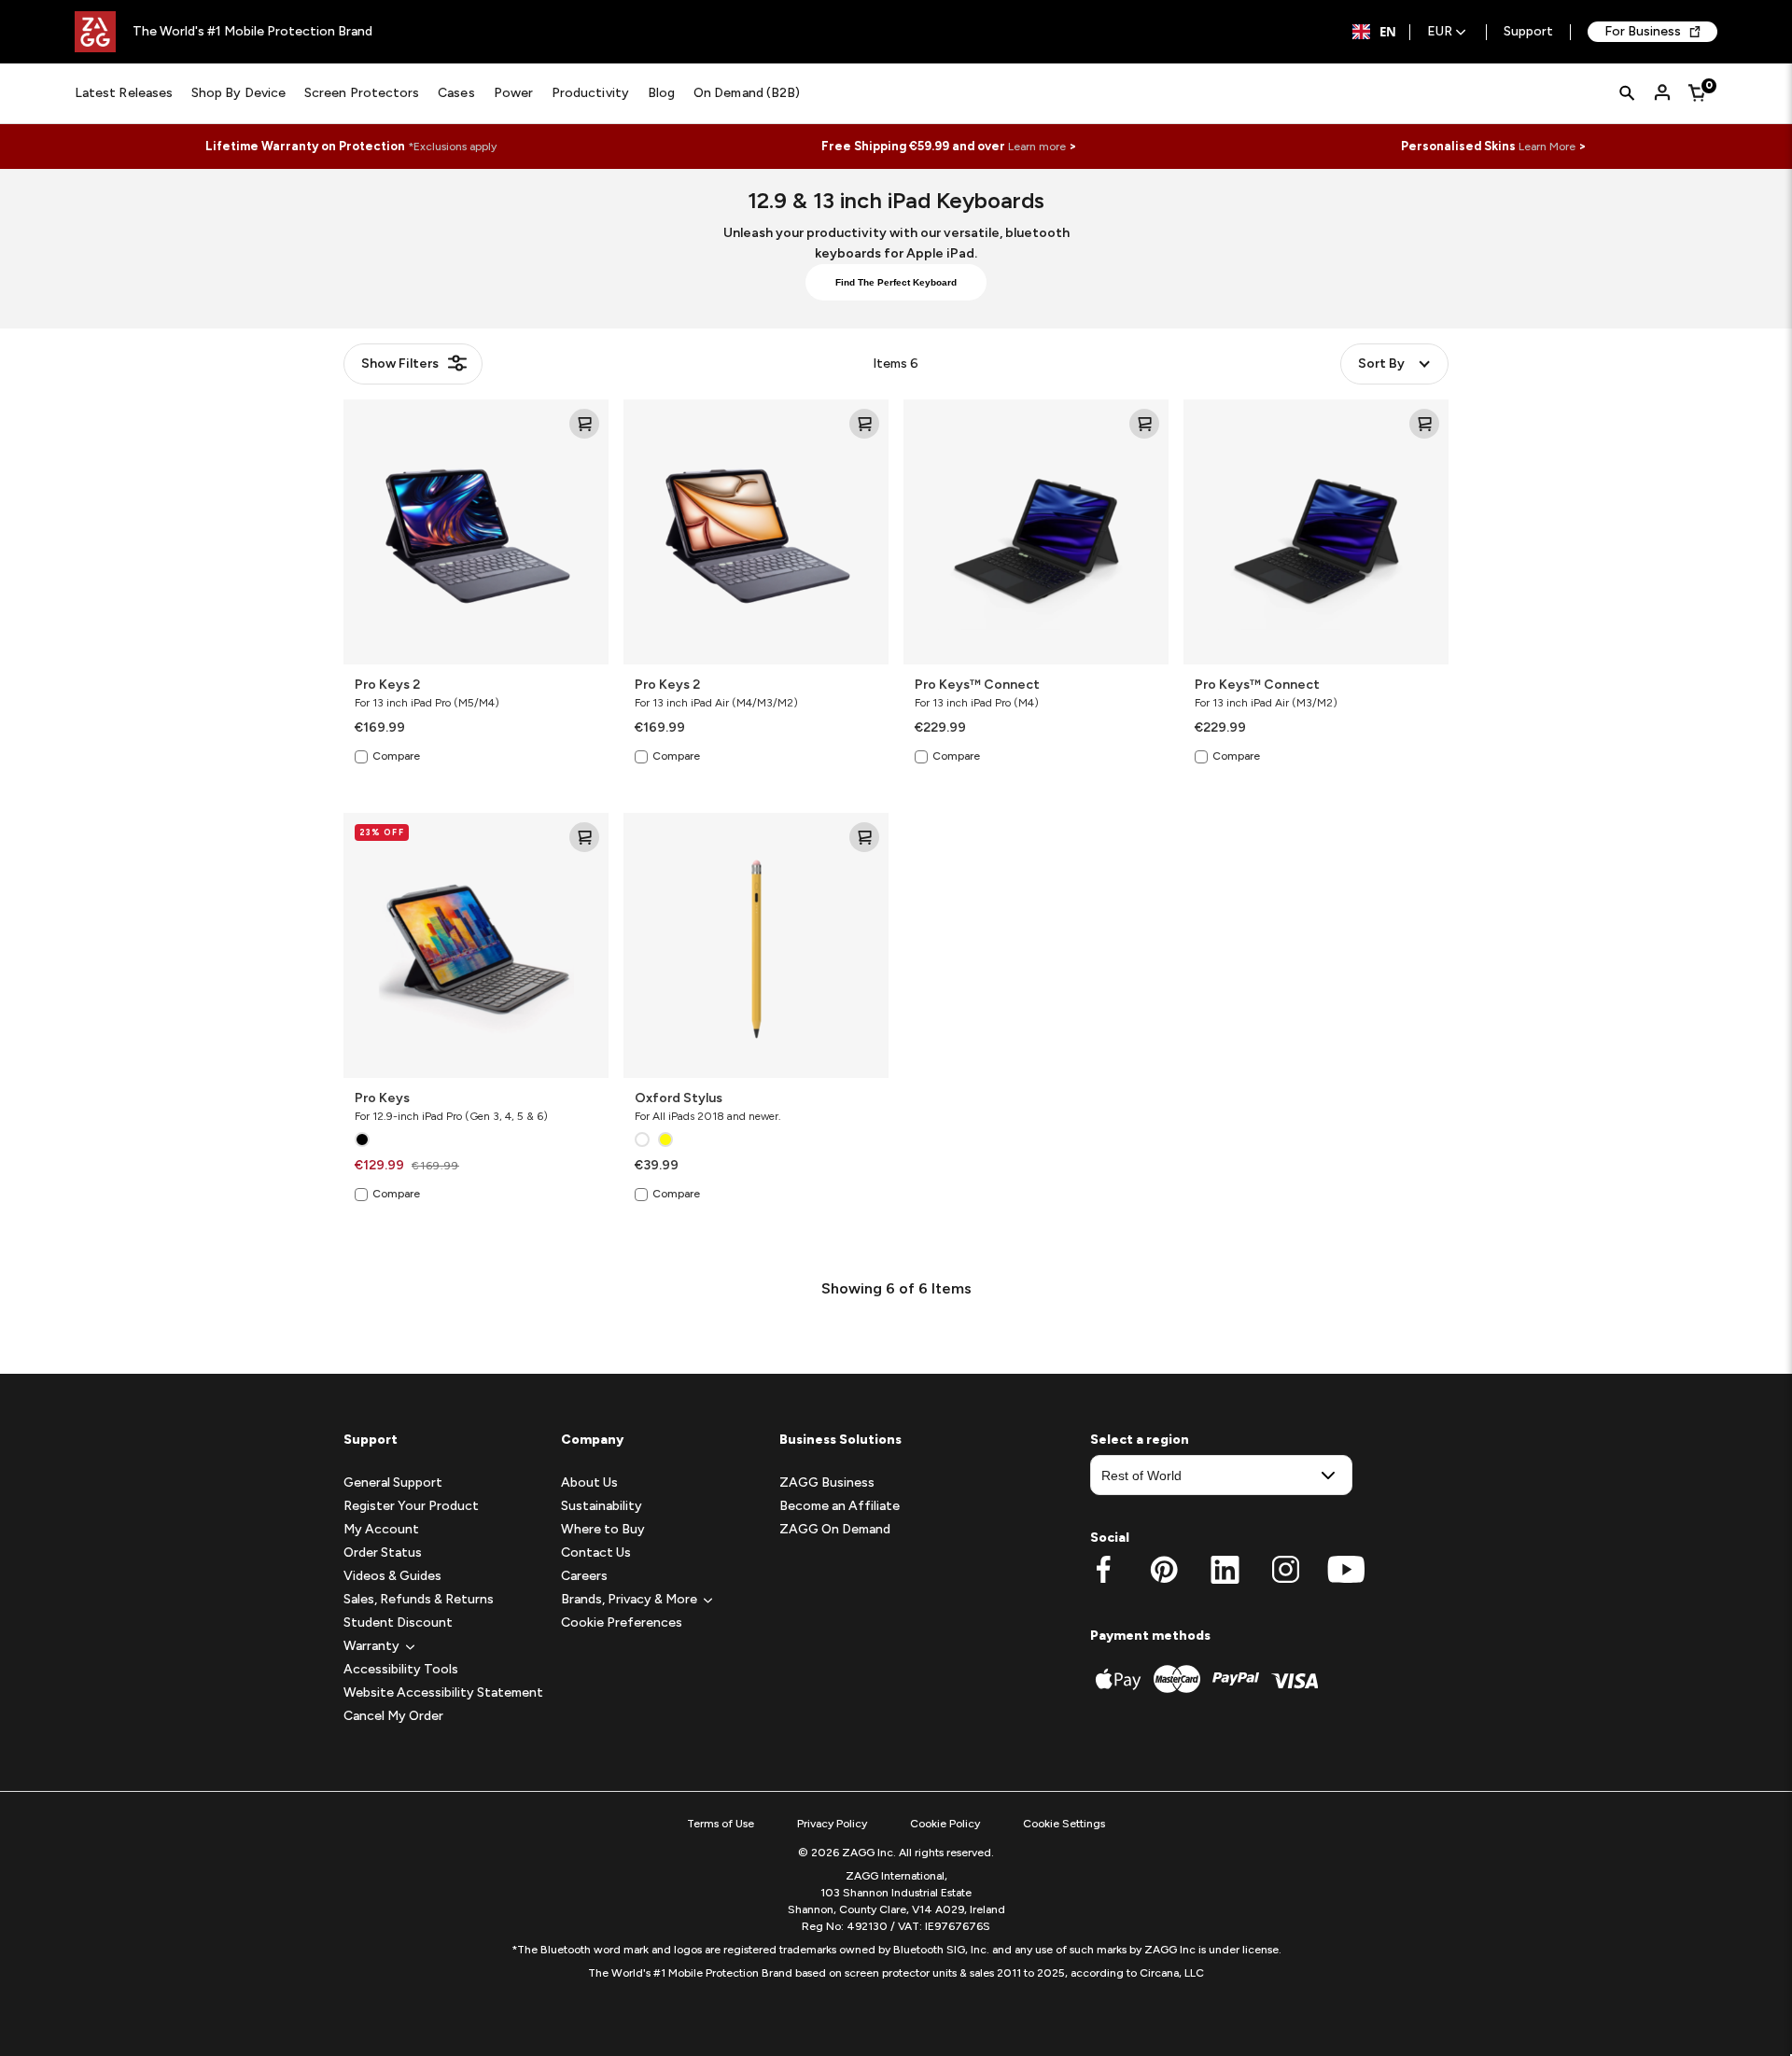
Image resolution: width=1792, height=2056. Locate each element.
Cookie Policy (945, 1824)
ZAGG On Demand (835, 1529)
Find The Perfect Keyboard (896, 282)
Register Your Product (411, 1506)
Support (1528, 32)
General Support (393, 1483)
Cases (456, 93)
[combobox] (1374, 32)
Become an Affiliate (840, 1506)
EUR (1440, 32)
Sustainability (602, 1506)
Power (513, 93)
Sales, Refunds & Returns (419, 1599)
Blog (661, 93)
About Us (589, 1483)
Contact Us (596, 1552)
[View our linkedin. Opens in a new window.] (1225, 1570)
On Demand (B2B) (747, 93)
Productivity (590, 93)
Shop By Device (238, 93)
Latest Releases (124, 93)
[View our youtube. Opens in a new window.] (1346, 1570)
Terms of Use (721, 1824)
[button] (371, 1646)
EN (1388, 32)
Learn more (1037, 147)
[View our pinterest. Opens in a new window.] (1164, 1570)
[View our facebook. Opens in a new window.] (1104, 1570)
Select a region (1140, 1440)
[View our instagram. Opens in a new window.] (1286, 1570)
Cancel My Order (393, 1716)
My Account (381, 1529)
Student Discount (398, 1622)
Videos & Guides (392, 1576)
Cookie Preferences (622, 1622)
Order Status (383, 1552)
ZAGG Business (827, 1483)
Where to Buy (603, 1529)
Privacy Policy (832, 1824)
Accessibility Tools (401, 1669)
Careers (584, 1576)
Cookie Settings (1064, 1824)
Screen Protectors (362, 93)
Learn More (1547, 147)
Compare (396, 756)
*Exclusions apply (452, 147)
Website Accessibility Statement (443, 1692)
